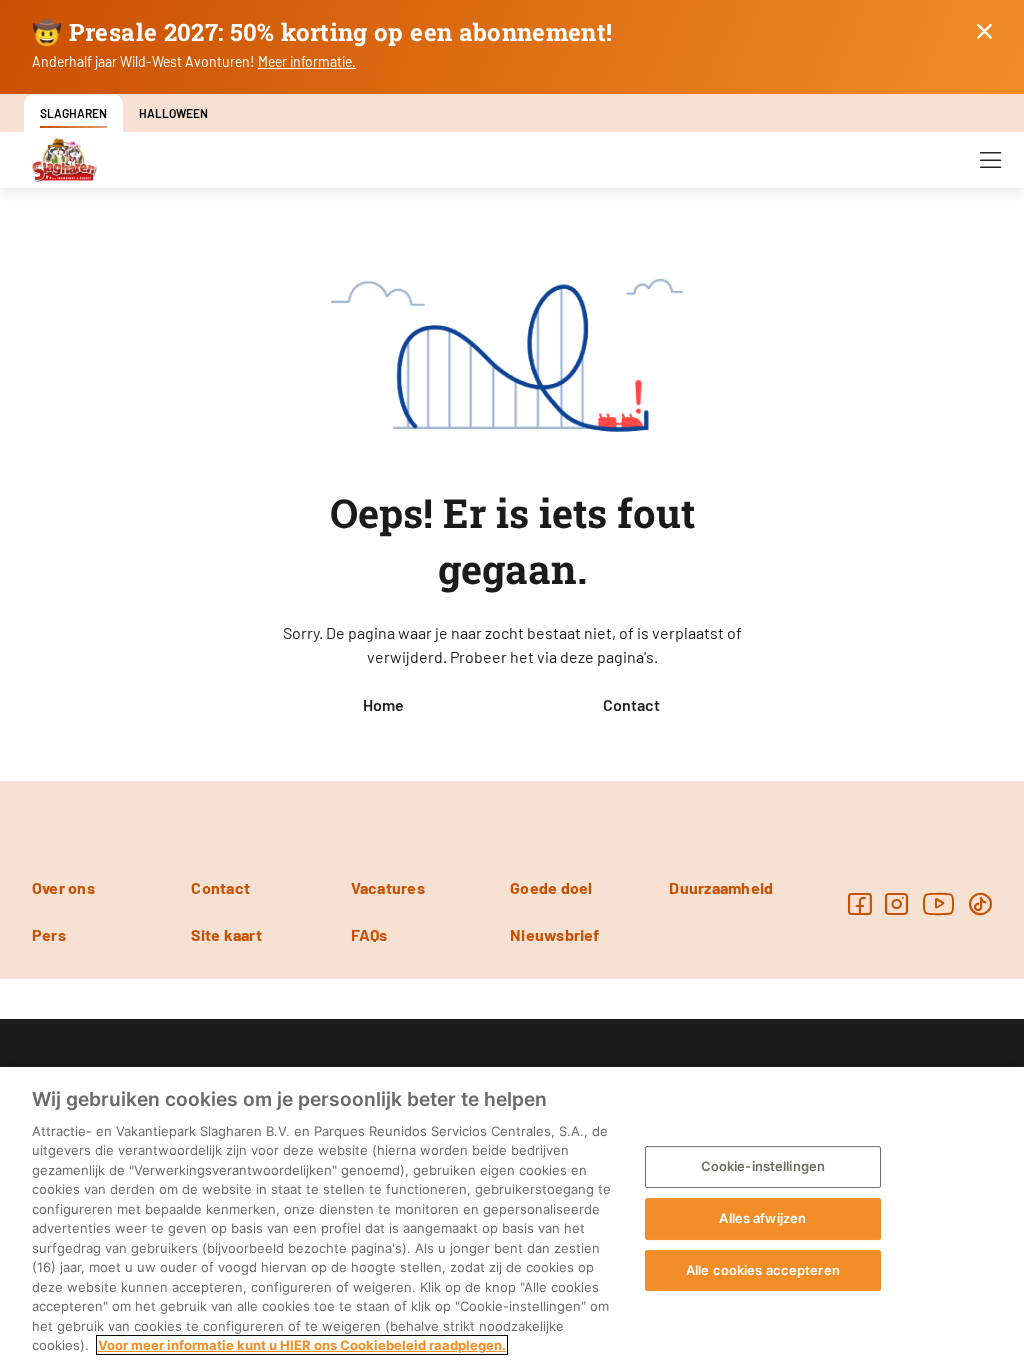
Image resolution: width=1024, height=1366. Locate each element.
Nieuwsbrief (555, 934)
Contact (631, 704)
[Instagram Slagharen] (896, 903)
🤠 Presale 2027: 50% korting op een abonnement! (322, 32)
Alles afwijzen (762, 1218)
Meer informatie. (307, 61)
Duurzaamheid (721, 887)
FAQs (369, 934)
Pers (49, 934)
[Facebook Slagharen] (859, 903)
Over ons (63, 887)
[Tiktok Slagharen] (980, 903)
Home (383, 704)
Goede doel (551, 887)
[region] (512, 1216)
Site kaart (226, 934)
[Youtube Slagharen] (939, 903)
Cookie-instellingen (763, 1167)
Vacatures (388, 887)
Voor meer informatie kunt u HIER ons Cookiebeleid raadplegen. (302, 1345)
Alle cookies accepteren (763, 1270)
